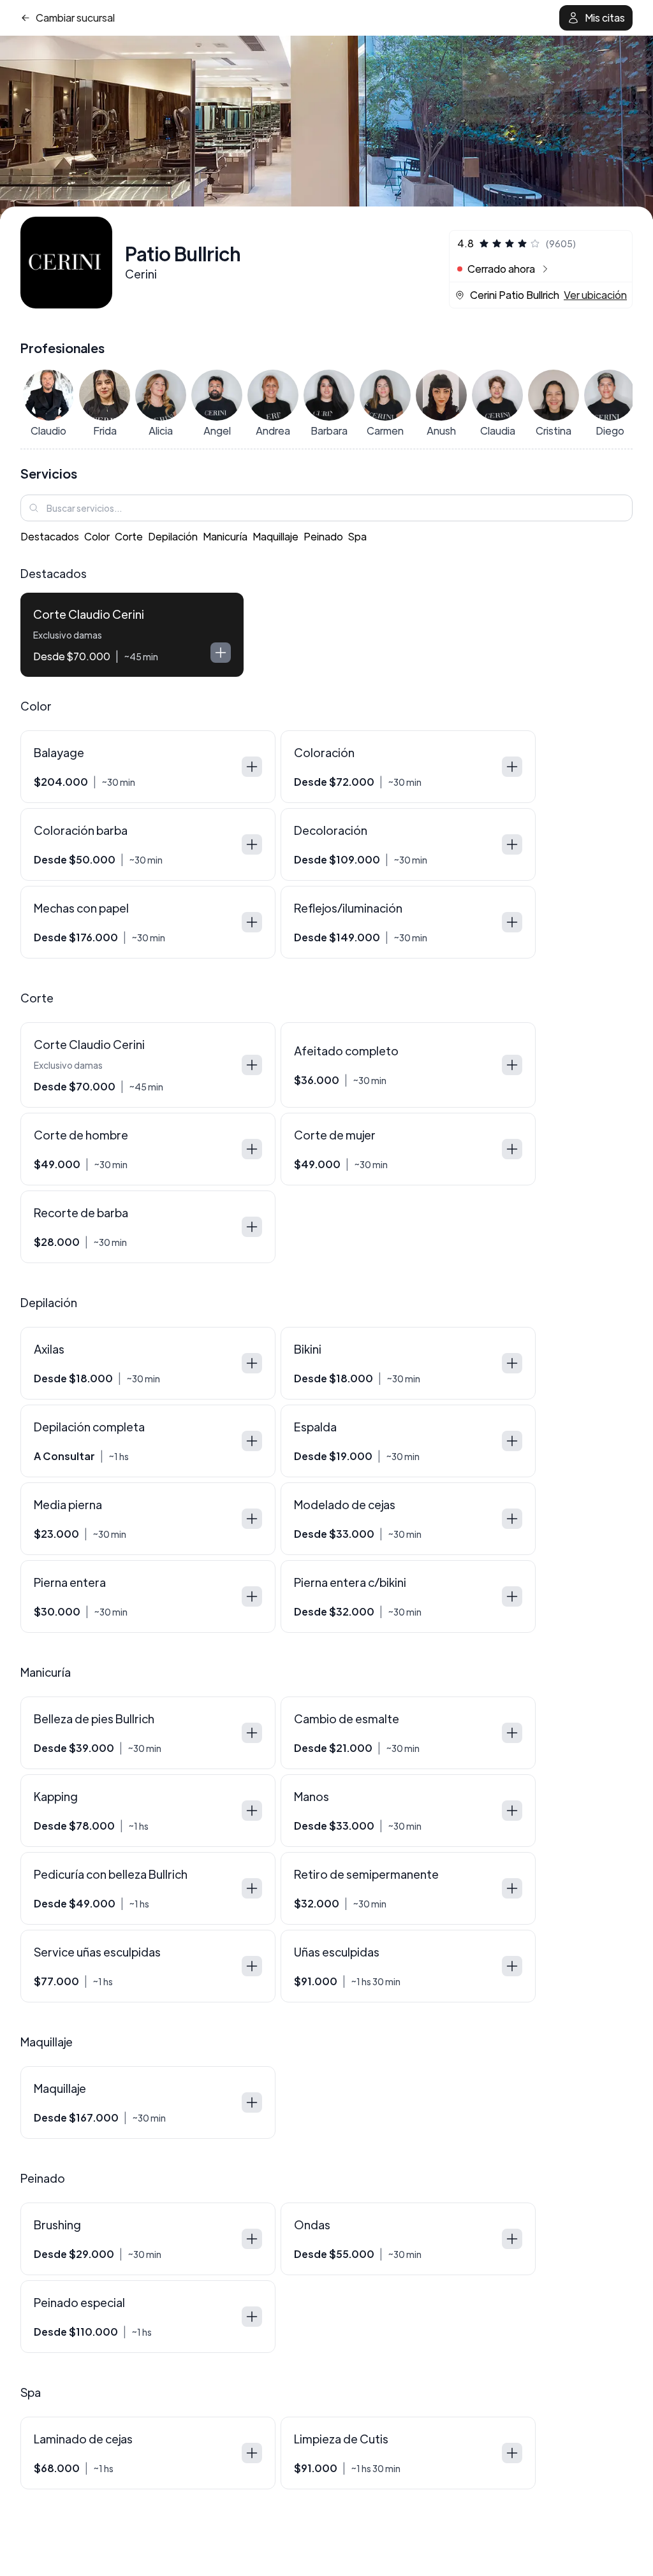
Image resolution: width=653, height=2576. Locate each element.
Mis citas (605, 18)
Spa (357, 536)
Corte (129, 536)
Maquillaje (275, 536)
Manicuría (225, 536)
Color (97, 536)
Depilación (173, 536)
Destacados (50, 536)
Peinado (323, 536)
